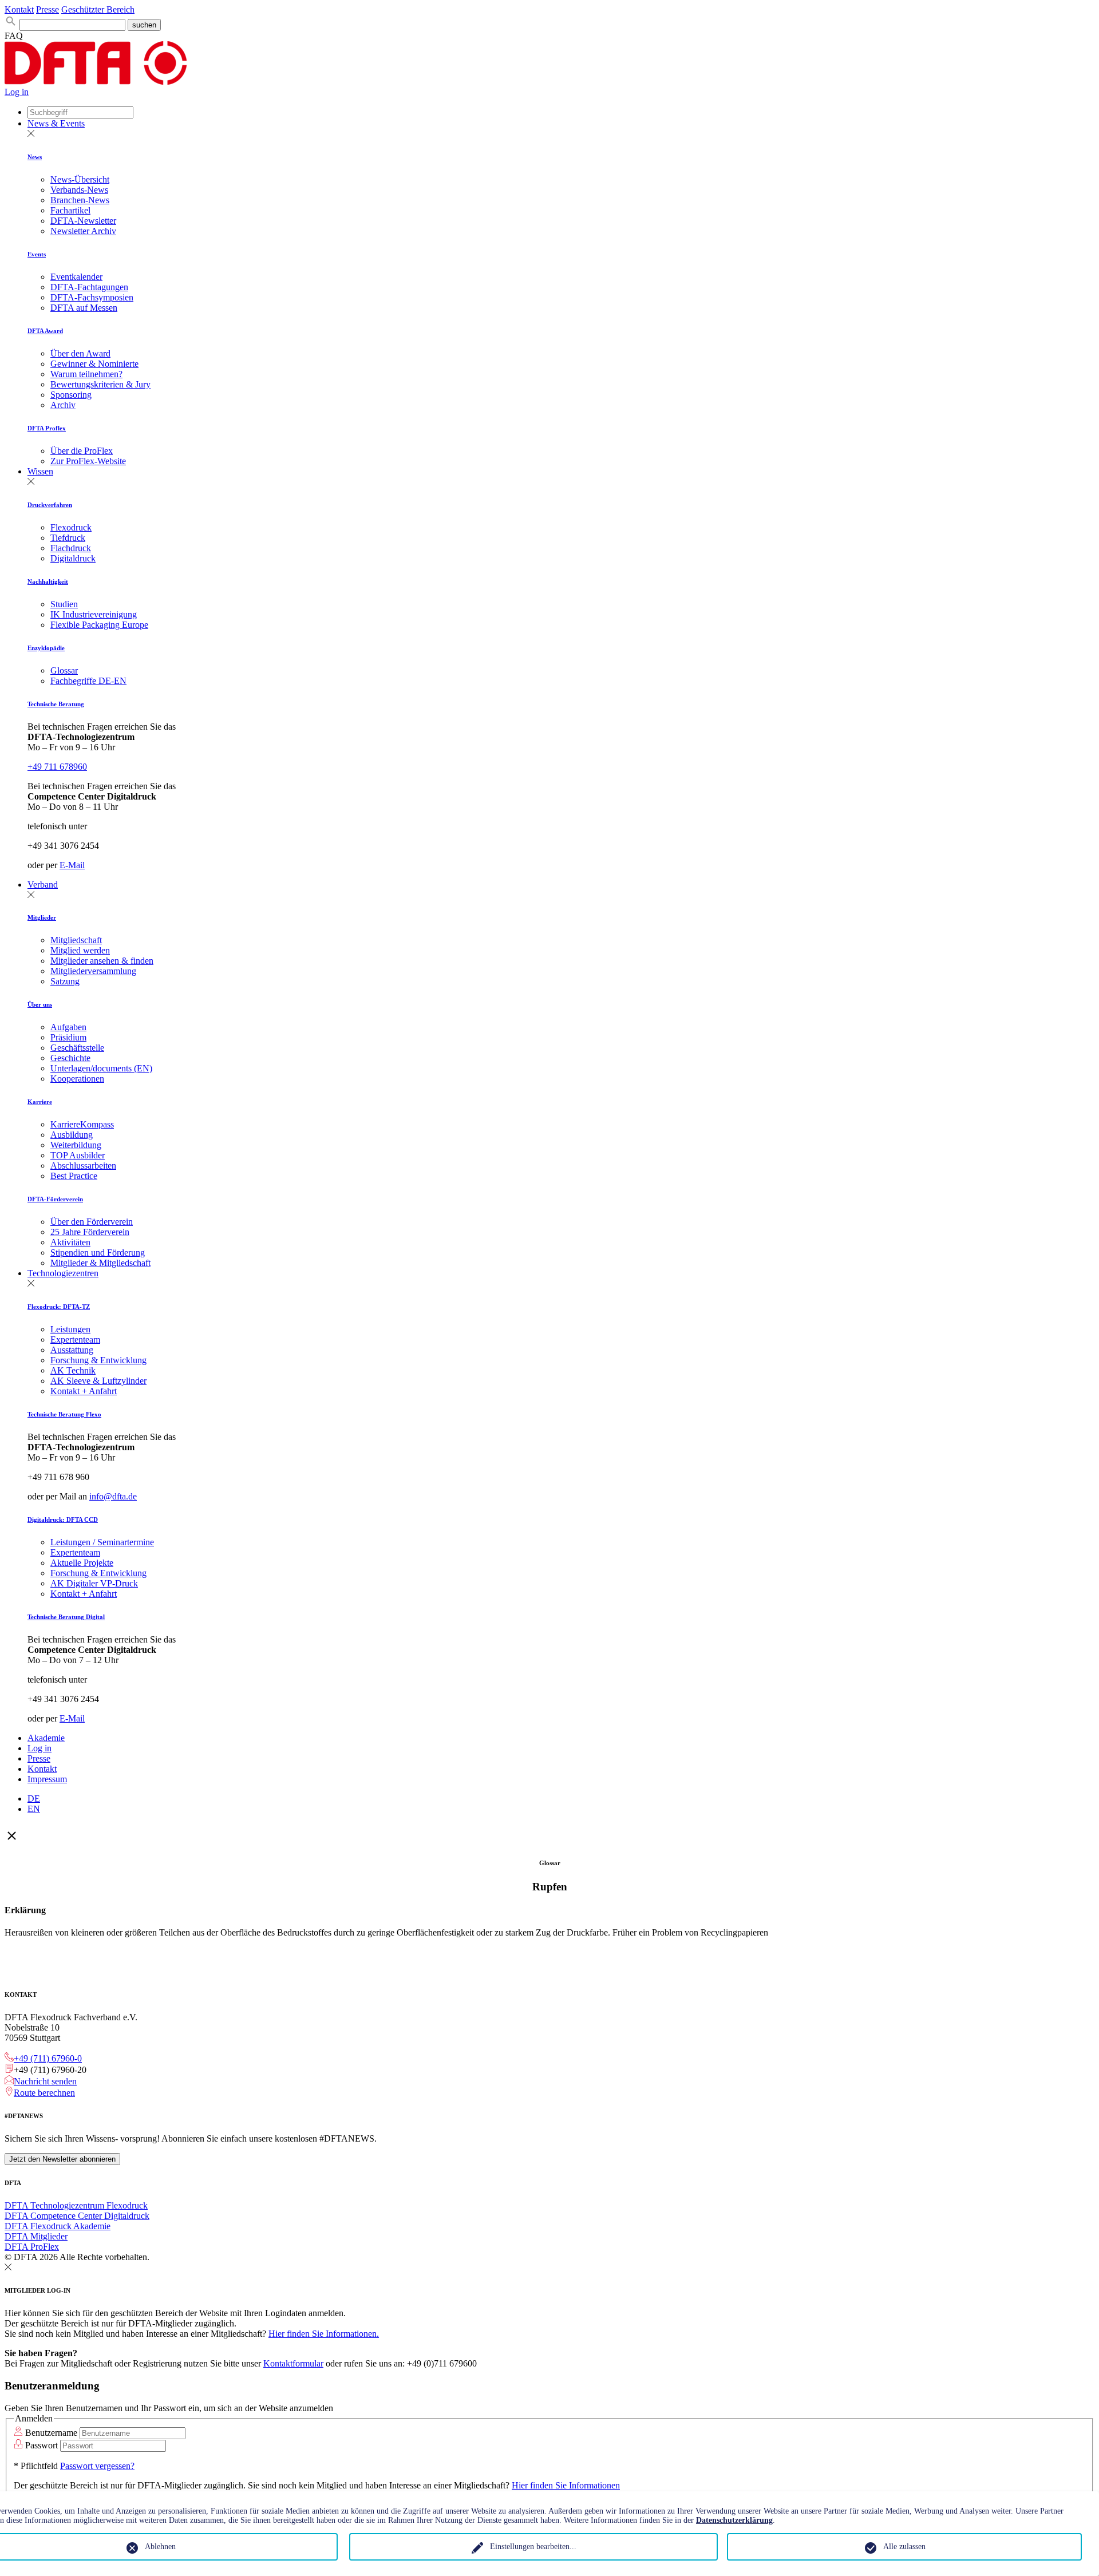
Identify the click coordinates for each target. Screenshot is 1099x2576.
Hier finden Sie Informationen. (324, 2334)
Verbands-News (79, 190)
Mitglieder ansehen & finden (102, 961)
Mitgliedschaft (76, 940)
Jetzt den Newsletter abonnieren (62, 2159)
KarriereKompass (82, 1124)
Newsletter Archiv (83, 231)
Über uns (40, 1004)
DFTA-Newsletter (83, 221)
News (35, 157)
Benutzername (51, 2433)
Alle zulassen (904, 2547)
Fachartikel (70, 210)
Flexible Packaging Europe (99, 625)
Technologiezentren (63, 1273)
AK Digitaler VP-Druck (94, 1583)
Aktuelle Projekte (82, 1563)
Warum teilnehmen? (86, 374)
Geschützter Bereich (98, 9)
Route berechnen (44, 2093)
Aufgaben (68, 1027)
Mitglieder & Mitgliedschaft (100, 1263)
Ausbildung (72, 1135)
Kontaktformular (293, 2363)
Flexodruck (71, 527)
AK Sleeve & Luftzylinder (98, 1381)
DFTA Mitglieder (36, 2236)
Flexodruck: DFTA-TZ (59, 1307)
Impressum (47, 1779)
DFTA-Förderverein (55, 1199)
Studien (64, 604)
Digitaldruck (73, 558)
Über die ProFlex (82, 451)
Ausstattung (72, 1350)
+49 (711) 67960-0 (48, 2058)
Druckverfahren (50, 505)
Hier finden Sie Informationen (566, 2485)
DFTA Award (45, 331)
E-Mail (72, 865)
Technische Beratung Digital (66, 1617)
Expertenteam (75, 1340)
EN (34, 1809)
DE (34, 1799)
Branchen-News (80, 200)
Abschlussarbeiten (83, 1166)
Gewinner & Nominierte (94, 364)
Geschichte (70, 1058)
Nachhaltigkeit (48, 581)
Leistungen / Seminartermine (102, 1542)
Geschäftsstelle (77, 1048)
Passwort (41, 2445)
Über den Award (80, 353)
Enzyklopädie (46, 648)
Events (37, 254)
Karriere (40, 1102)
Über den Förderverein (92, 1222)
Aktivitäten (70, 1242)
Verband (43, 885)
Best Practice (74, 1176)
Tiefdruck (68, 538)
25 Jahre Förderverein (90, 1232)
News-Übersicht (80, 179)
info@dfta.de (113, 1496)
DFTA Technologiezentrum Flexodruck (76, 2205)
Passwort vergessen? (97, 2466)
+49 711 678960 (57, 767)
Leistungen (70, 1329)
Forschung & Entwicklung (98, 1360)
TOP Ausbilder (78, 1155)
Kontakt (19, 9)
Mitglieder (42, 917)
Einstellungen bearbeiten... (533, 2547)
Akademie (46, 1738)
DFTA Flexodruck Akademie (58, 2226)
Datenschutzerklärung (734, 2520)
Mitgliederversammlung (93, 971)
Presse (48, 9)
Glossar (64, 670)
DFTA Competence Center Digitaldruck (77, 2216)
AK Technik (73, 1370)
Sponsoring (71, 395)
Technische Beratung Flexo (64, 1414)
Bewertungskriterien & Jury (100, 384)
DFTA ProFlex (32, 2247)
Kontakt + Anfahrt (84, 1391)
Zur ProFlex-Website (88, 461)
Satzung (65, 981)
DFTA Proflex (47, 428)
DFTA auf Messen (84, 308)
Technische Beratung (56, 704)
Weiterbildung (76, 1145)
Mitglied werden (80, 950)
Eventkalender (76, 277)
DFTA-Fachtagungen (89, 287)
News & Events (56, 123)
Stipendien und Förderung (98, 1253)
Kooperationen (77, 1079)
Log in (17, 92)
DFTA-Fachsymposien (92, 297)
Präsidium (68, 1037)
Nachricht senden (45, 2081)
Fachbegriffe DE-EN (88, 681)
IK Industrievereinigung (94, 614)
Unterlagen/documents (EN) (101, 1068)
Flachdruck (71, 548)
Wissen (40, 471)
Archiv (63, 405)
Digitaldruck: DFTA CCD (63, 1520)
